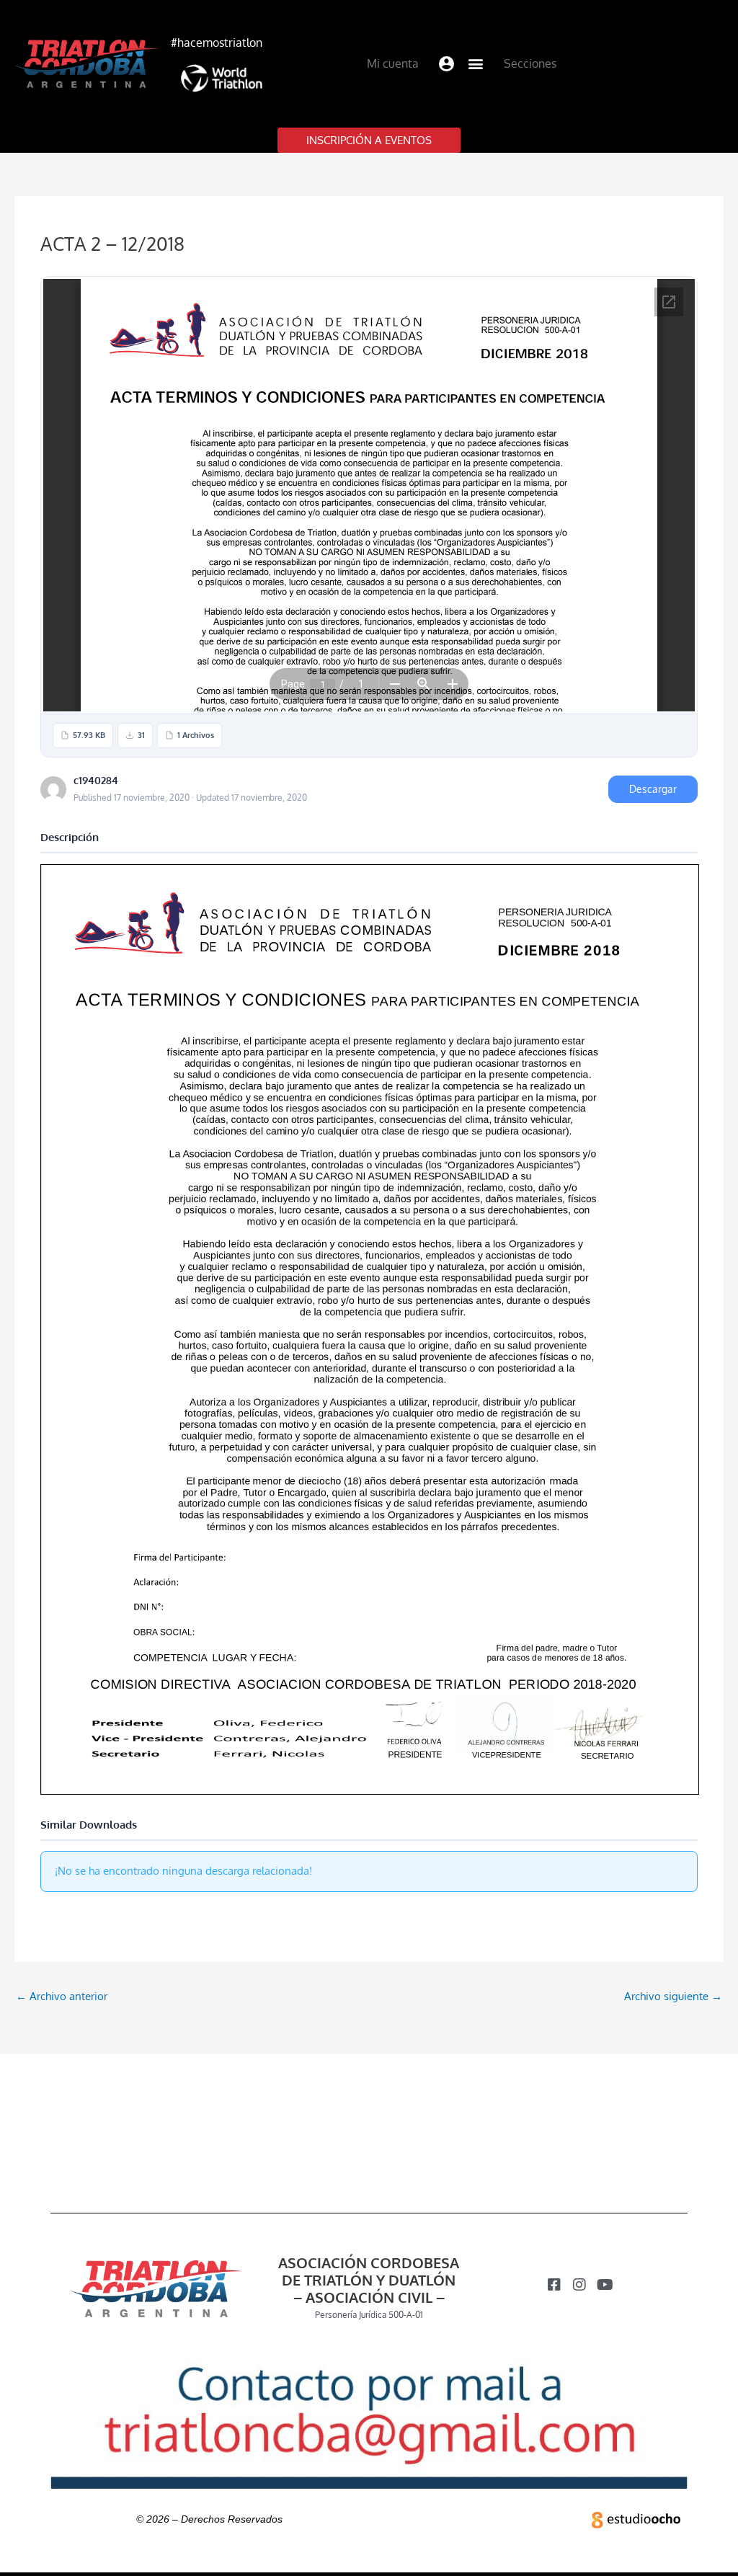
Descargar (653, 789)
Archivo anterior (62, 1996)
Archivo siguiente (673, 1996)
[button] (447, 64)
